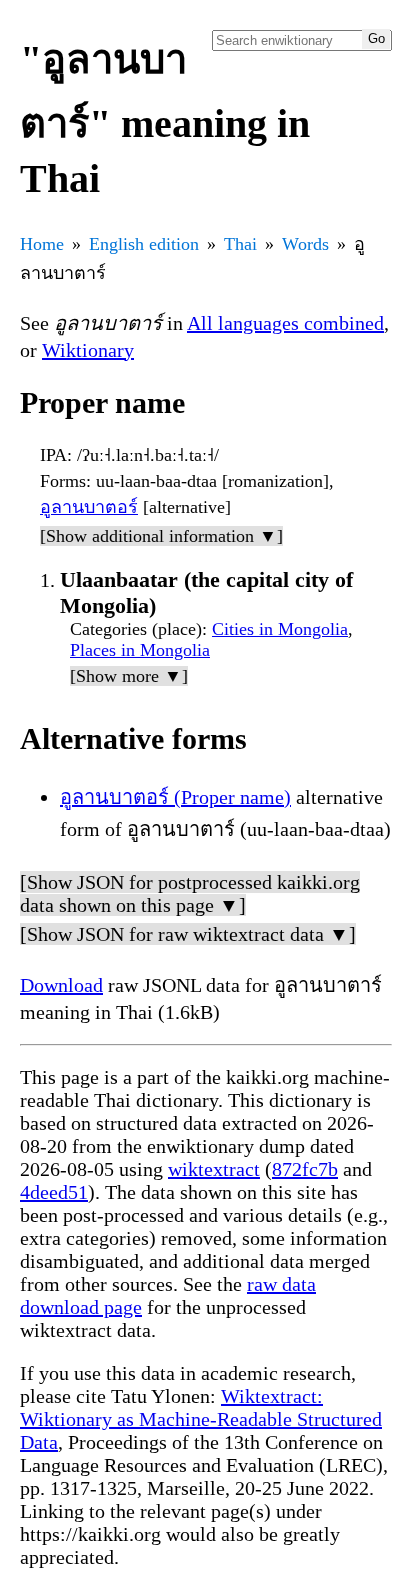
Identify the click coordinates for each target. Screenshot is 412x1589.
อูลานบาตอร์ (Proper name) (175, 797)
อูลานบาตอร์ (89, 507)
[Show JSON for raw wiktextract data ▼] (188, 934)
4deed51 (54, 1192)
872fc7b (305, 1169)
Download (61, 985)
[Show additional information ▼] (161, 536)
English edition (144, 244)
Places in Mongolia (140, 650)
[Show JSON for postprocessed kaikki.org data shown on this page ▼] (190, 893)
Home (42, 244)
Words (305, 244)
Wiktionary (88, 350)
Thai (240, 244)
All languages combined (285, 323)
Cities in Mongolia (280, 629)
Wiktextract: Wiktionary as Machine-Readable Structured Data (201, 1419)
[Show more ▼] (129, 676)
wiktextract (214, 1169)
